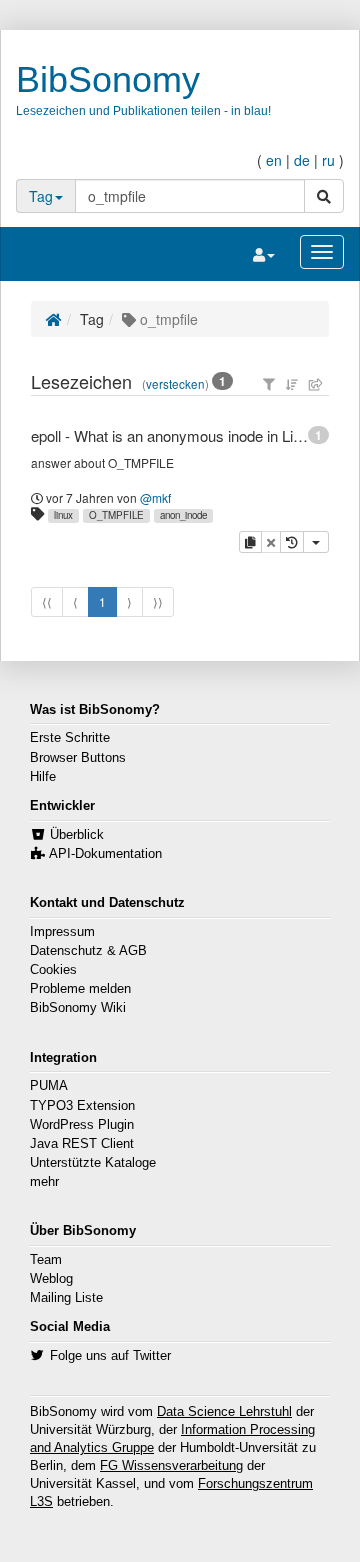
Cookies (53, 970)
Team (46, 1260)
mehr (44, 1182)
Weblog (51, 1279)
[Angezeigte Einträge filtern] (269, 384)
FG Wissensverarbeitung (171, 1466)
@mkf (155, 497)
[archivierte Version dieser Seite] (292, 542)
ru (328, 160)
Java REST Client (82, 1144)
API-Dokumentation (105, 854)
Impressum (62, 932)
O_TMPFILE (116, 515)
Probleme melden (80, 989)
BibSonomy (108, 79)
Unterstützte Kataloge (93, 1163)
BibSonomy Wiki (78, 1008)
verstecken (175, 384)
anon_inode (183, 515)
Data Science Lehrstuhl (224, 1412)
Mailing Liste (66, 1298)
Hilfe (43, 777)
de (302, 160)
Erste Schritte (70, 738)
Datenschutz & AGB (88, 951)
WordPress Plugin (82, 1125)
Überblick (77, 835)
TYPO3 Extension (82, 1106)
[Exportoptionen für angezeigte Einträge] (316, 384)
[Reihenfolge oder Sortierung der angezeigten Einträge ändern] (292, 384)
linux (63, 515)
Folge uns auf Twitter (110, 1356)
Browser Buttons (78, 758)
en (274, 160)
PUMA (49, 1086)
